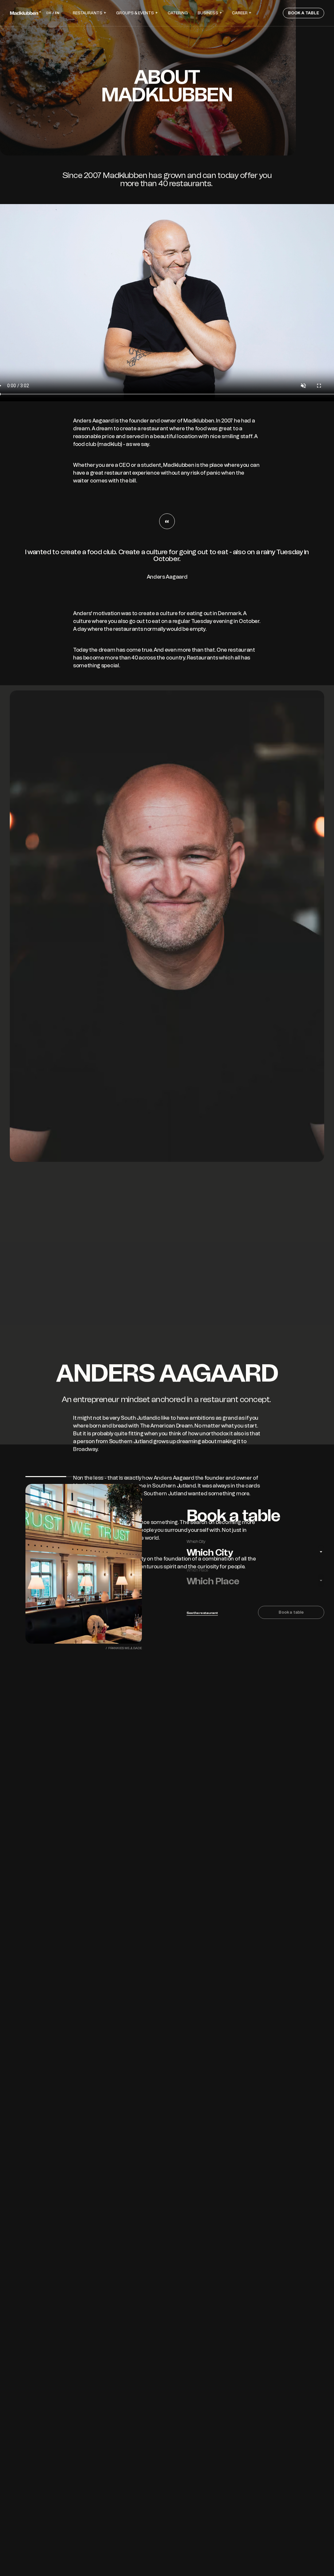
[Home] (25, 13)
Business (208, 13)
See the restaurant (202, 1613)
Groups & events (135, 13)
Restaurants (88, 13)
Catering (178, 13)
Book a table (304, 13)
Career (240, 13)
